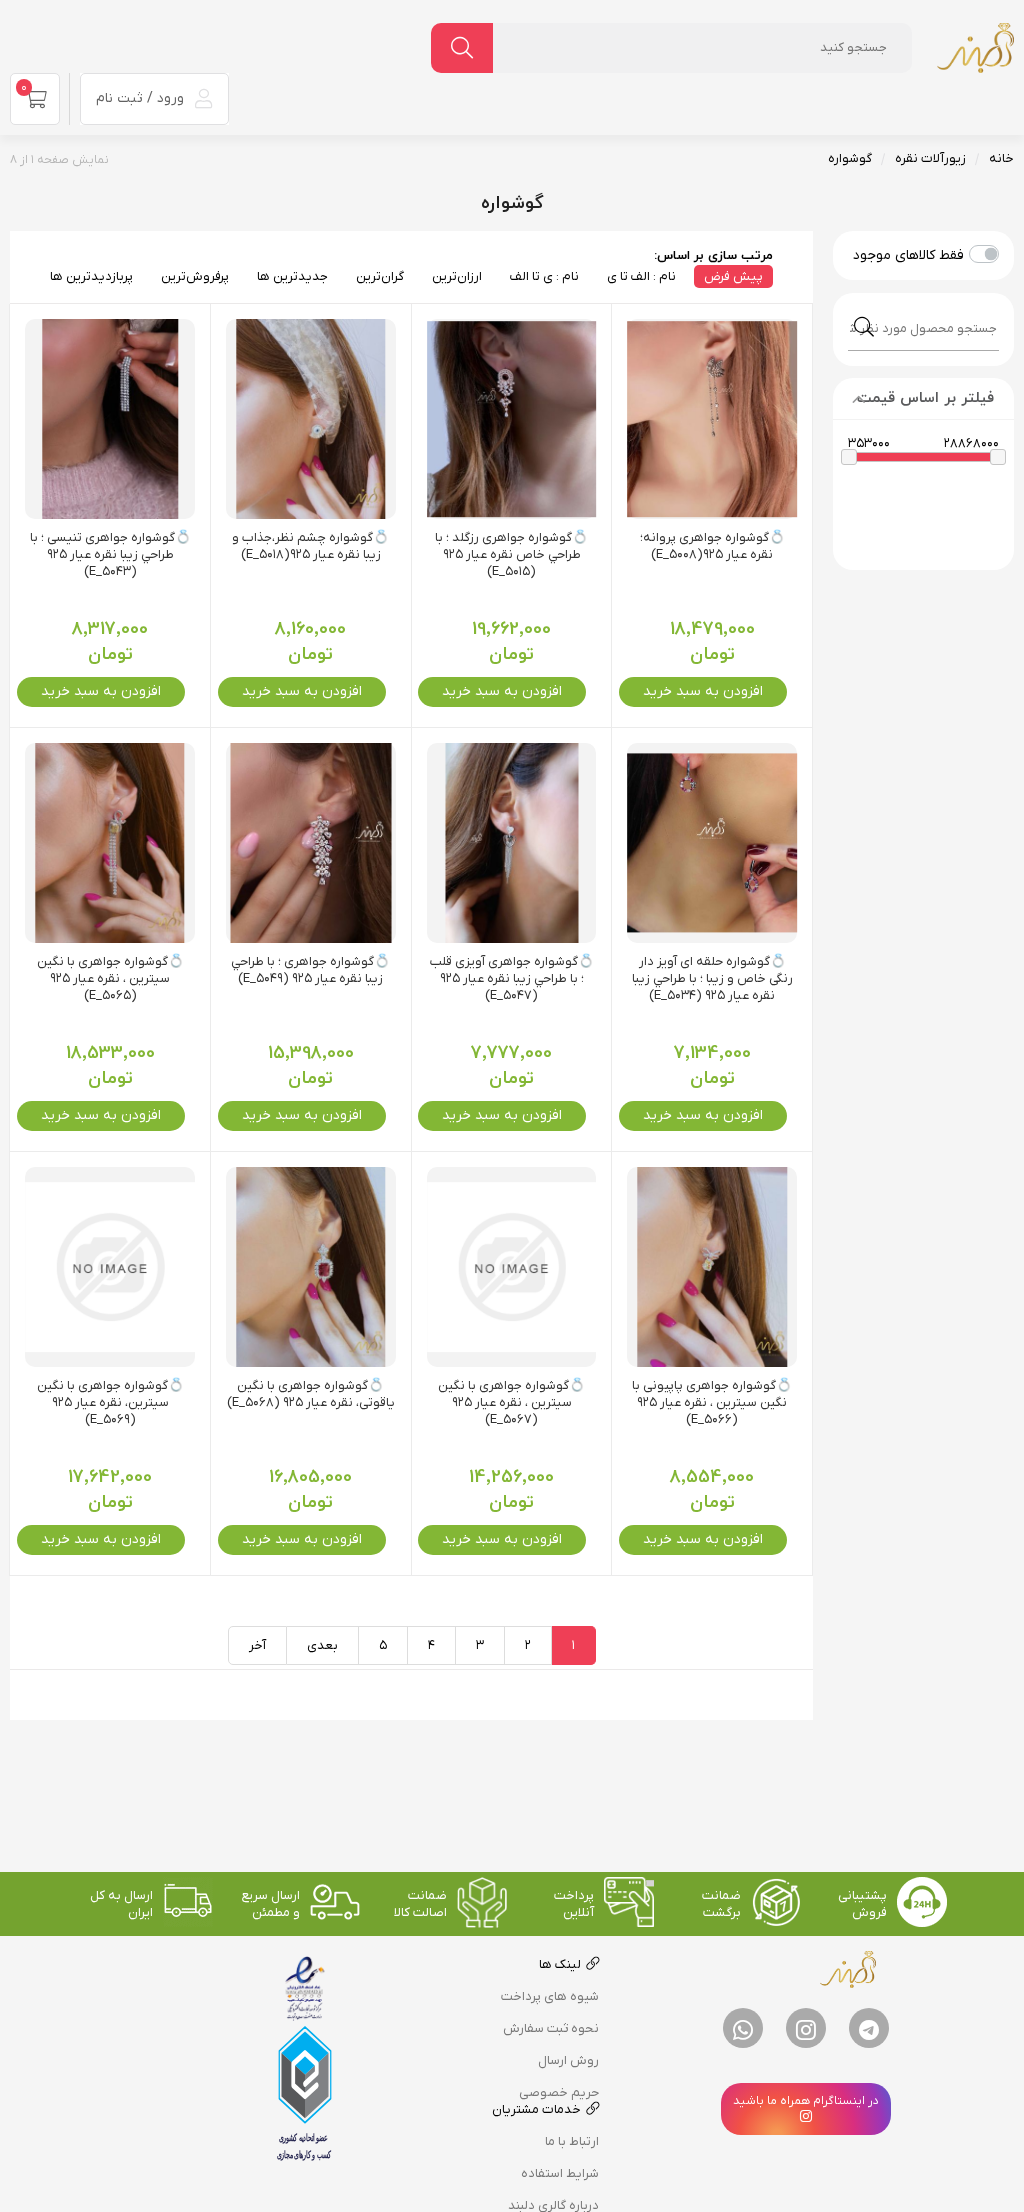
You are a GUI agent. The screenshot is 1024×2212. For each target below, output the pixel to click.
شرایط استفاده (560, 2173)
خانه (1001, 158)
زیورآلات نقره (930, 158)
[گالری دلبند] (975, 47)
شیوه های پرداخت (550, 1996)
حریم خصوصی (559, 2092)
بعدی (322, 1645)
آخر (257, 1645)
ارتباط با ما (572, 2141)
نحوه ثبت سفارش (551, 2028)
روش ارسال (568, 2060)
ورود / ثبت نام (142, 98)
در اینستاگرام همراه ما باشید (806, 2101)
